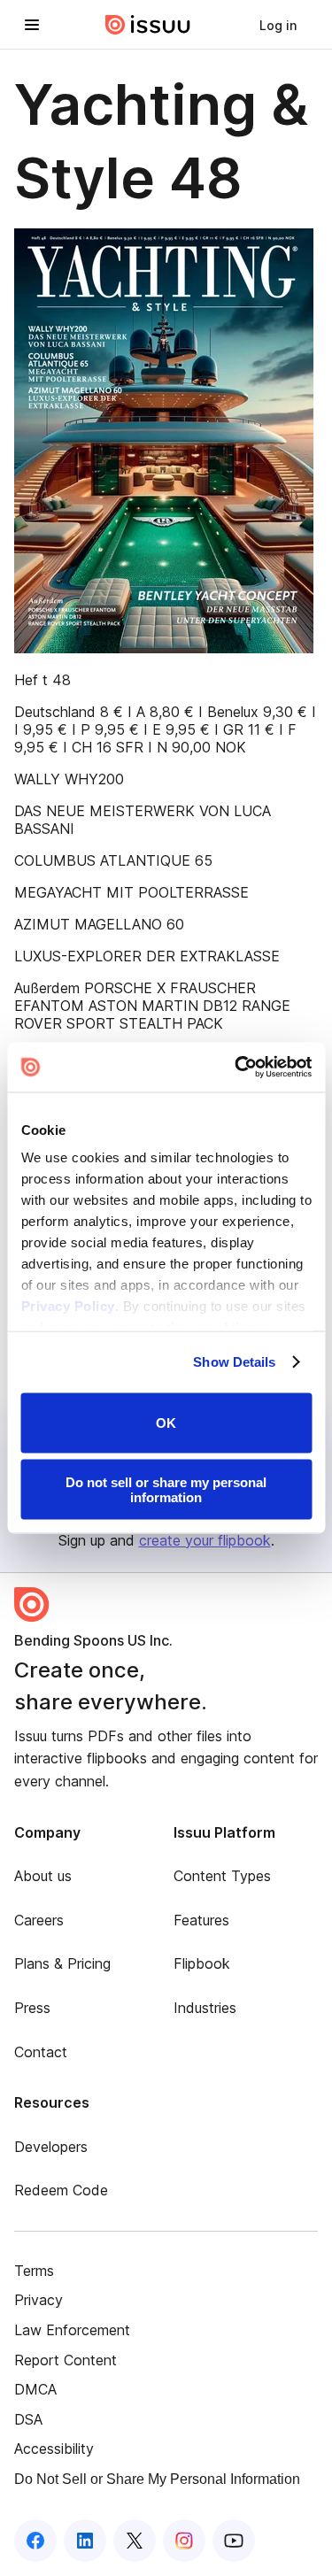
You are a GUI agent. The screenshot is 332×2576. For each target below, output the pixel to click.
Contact (41, 2052)
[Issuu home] (148, 25)
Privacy (39, 2300)
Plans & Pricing (62, 1963)
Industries (205, 2008)
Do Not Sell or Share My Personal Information (157, 2479)
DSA (28, 2419)
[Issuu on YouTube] (234, 2541)
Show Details (234, 1362)
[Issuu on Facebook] (35, 2541)
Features (201, 1920)
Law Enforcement (72, 2330)
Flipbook (202, 1963)
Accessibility (54, 2449)
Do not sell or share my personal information (166, 1490)
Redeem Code (61, 2190)
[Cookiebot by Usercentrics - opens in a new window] (236, 1068)
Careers (39, 1920)
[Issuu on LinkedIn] (85, 2541)
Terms (34, 2271)
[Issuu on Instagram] (184, 2541)
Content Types (222, 1876)
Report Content (66, 2360)
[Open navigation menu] (32, 25)
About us (43, 1876)
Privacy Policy (67, 1306)
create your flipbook (205, 1540)
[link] (278, 25)
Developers (51, 2147)
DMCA (35, 2389)
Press (32, 2008)
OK (166, 1423)
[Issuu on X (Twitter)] (135, 2541)
